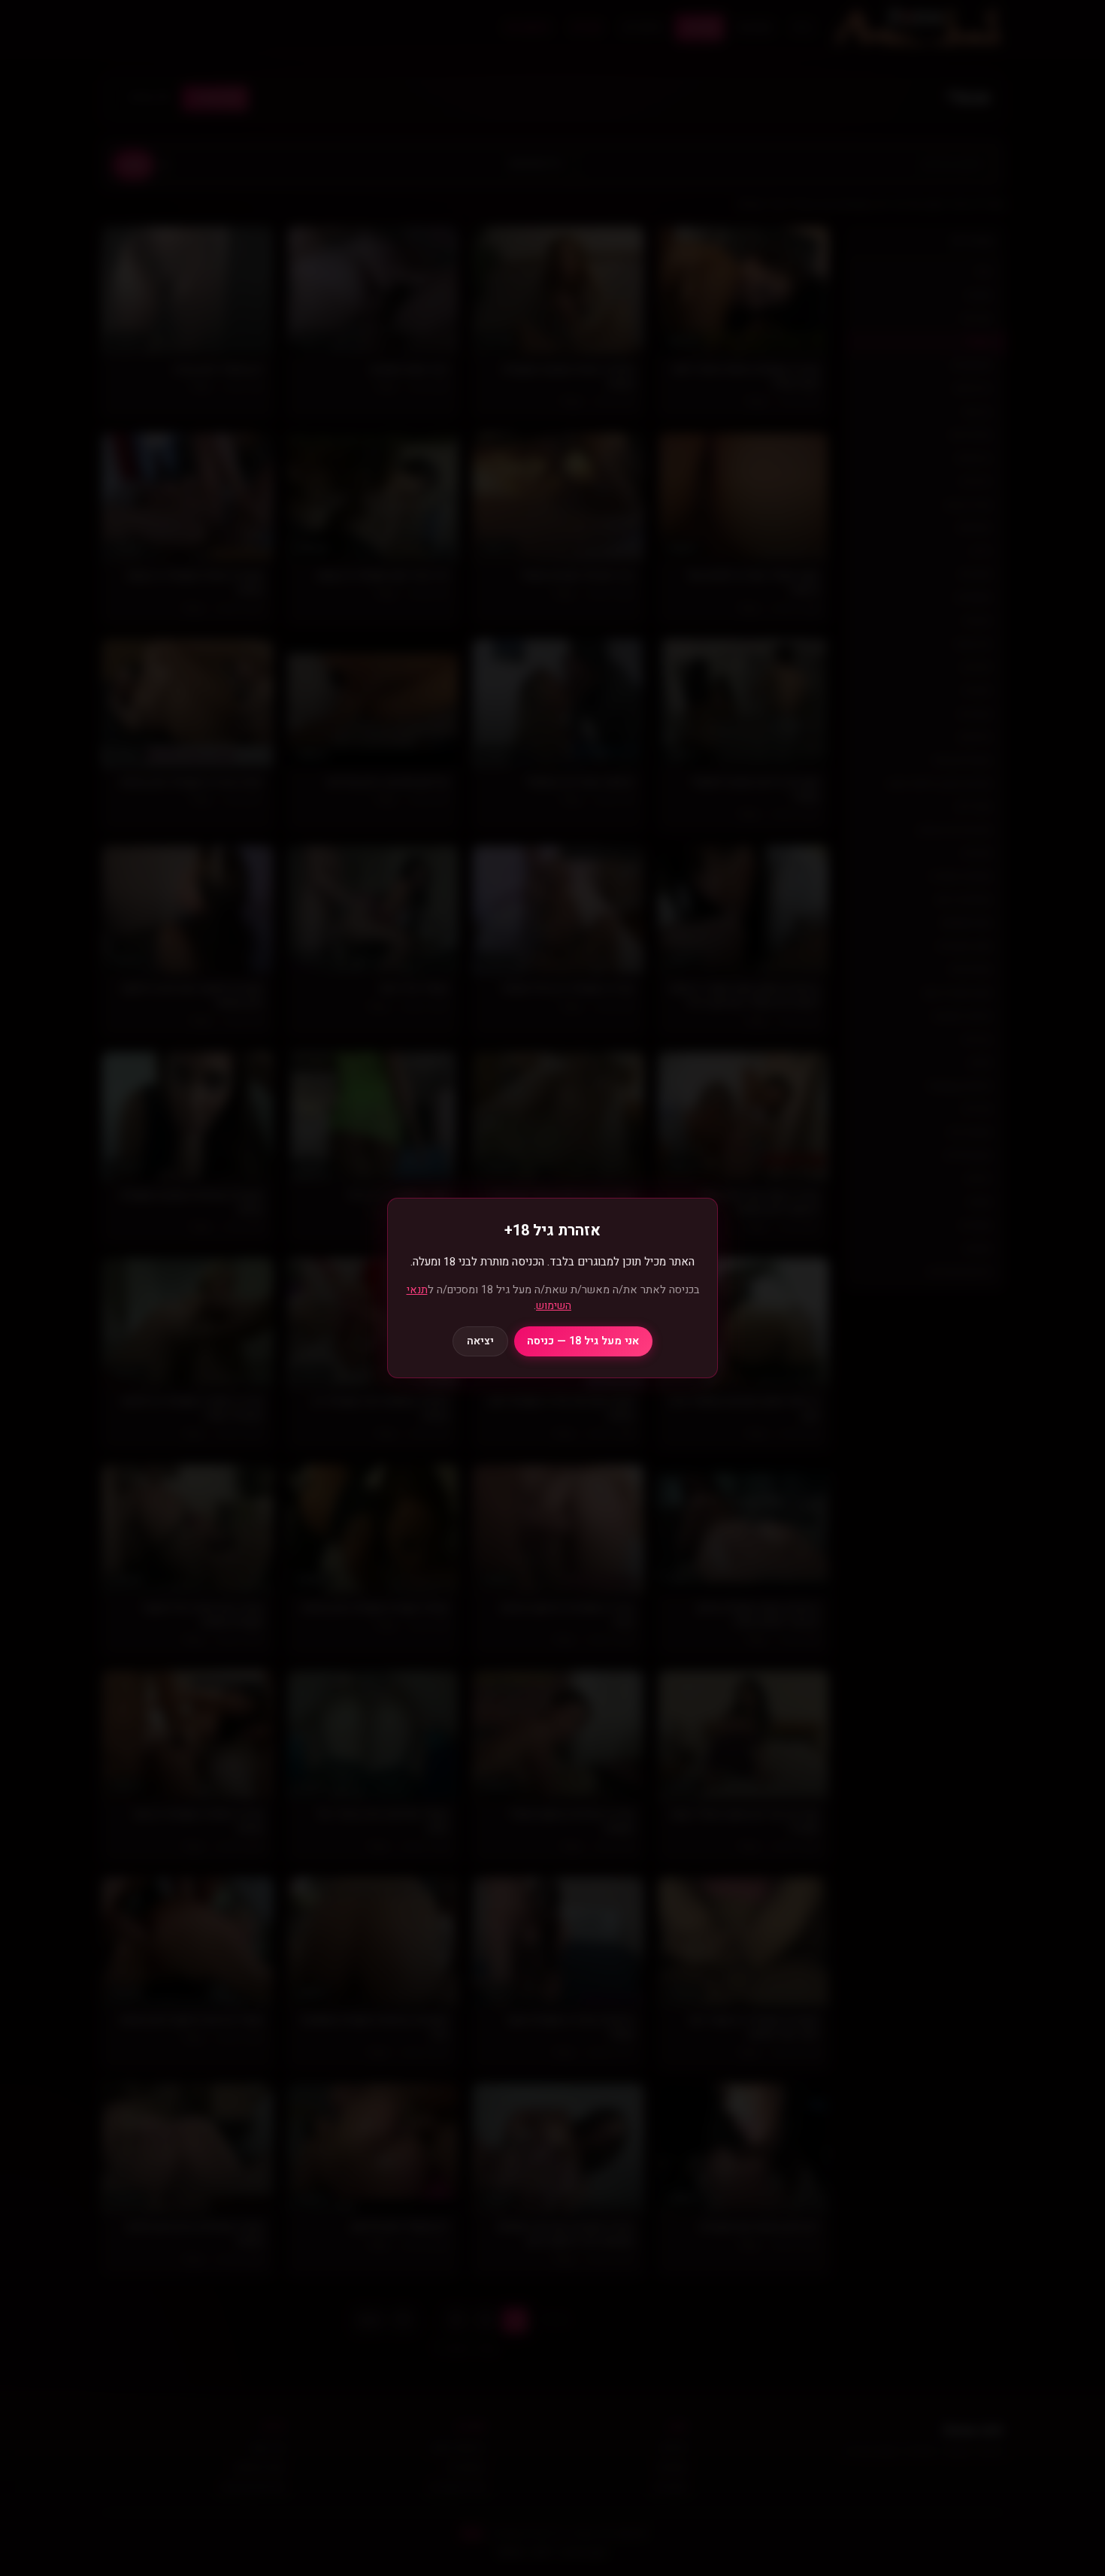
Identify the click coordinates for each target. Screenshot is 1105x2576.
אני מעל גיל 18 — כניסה (583, 1341)
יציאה (480, 1341)
